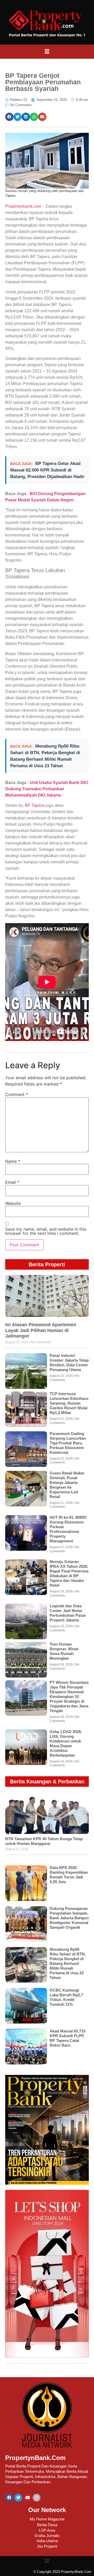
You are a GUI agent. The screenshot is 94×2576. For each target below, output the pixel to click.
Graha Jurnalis (47, 2536)
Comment (17, 1094)
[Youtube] (27, 2498)
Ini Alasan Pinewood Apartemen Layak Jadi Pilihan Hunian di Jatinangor (41, 1330)
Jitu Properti (47, 2546)
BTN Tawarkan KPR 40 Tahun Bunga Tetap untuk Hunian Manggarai (44, 1841)
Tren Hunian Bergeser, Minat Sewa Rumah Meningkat (64, 1651)
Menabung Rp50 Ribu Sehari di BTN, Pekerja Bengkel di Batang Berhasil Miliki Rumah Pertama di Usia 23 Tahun (68, 1963)
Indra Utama (47, 2541)
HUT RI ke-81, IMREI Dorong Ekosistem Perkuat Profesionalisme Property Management (68, 1529)
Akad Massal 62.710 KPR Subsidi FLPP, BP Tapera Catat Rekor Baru (67, 2038)
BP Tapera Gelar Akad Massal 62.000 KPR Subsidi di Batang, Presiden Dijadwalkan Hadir (47, 470)
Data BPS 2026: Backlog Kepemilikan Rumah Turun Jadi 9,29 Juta (69, 1875)
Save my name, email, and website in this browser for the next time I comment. (46, 1231)
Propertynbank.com (23, 206)
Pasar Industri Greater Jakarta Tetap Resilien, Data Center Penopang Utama (69, 1363)
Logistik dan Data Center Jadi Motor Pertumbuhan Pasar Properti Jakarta (68, 1613)
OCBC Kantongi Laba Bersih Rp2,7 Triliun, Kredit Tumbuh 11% (66, 1997)
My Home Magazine (47, 2519)
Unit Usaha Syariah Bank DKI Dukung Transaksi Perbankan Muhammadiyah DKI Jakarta (46, 789)
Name (13, 1161)
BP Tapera (35, 805)
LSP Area (47, 2530)
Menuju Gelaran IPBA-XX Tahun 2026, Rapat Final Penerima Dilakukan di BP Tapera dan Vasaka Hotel (69, 1573)
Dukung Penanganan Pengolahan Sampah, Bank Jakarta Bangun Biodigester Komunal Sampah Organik (69, 1918)
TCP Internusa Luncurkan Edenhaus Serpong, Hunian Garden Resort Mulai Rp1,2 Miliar (69, 1403)
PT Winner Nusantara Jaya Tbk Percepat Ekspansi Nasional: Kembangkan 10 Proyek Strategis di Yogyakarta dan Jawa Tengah (69, 1697)
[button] (47, 52)
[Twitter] (18, 2498)
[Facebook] (9, 2498)
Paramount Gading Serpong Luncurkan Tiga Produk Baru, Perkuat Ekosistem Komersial (68, 1443)
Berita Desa (47, 2525)
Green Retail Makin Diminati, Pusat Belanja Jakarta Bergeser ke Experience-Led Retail (67, 1485)
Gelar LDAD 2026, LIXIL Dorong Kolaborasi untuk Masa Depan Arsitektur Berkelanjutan (66, 1743)
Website (13, 1203)
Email (12, 1182)
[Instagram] (37, 2498)
